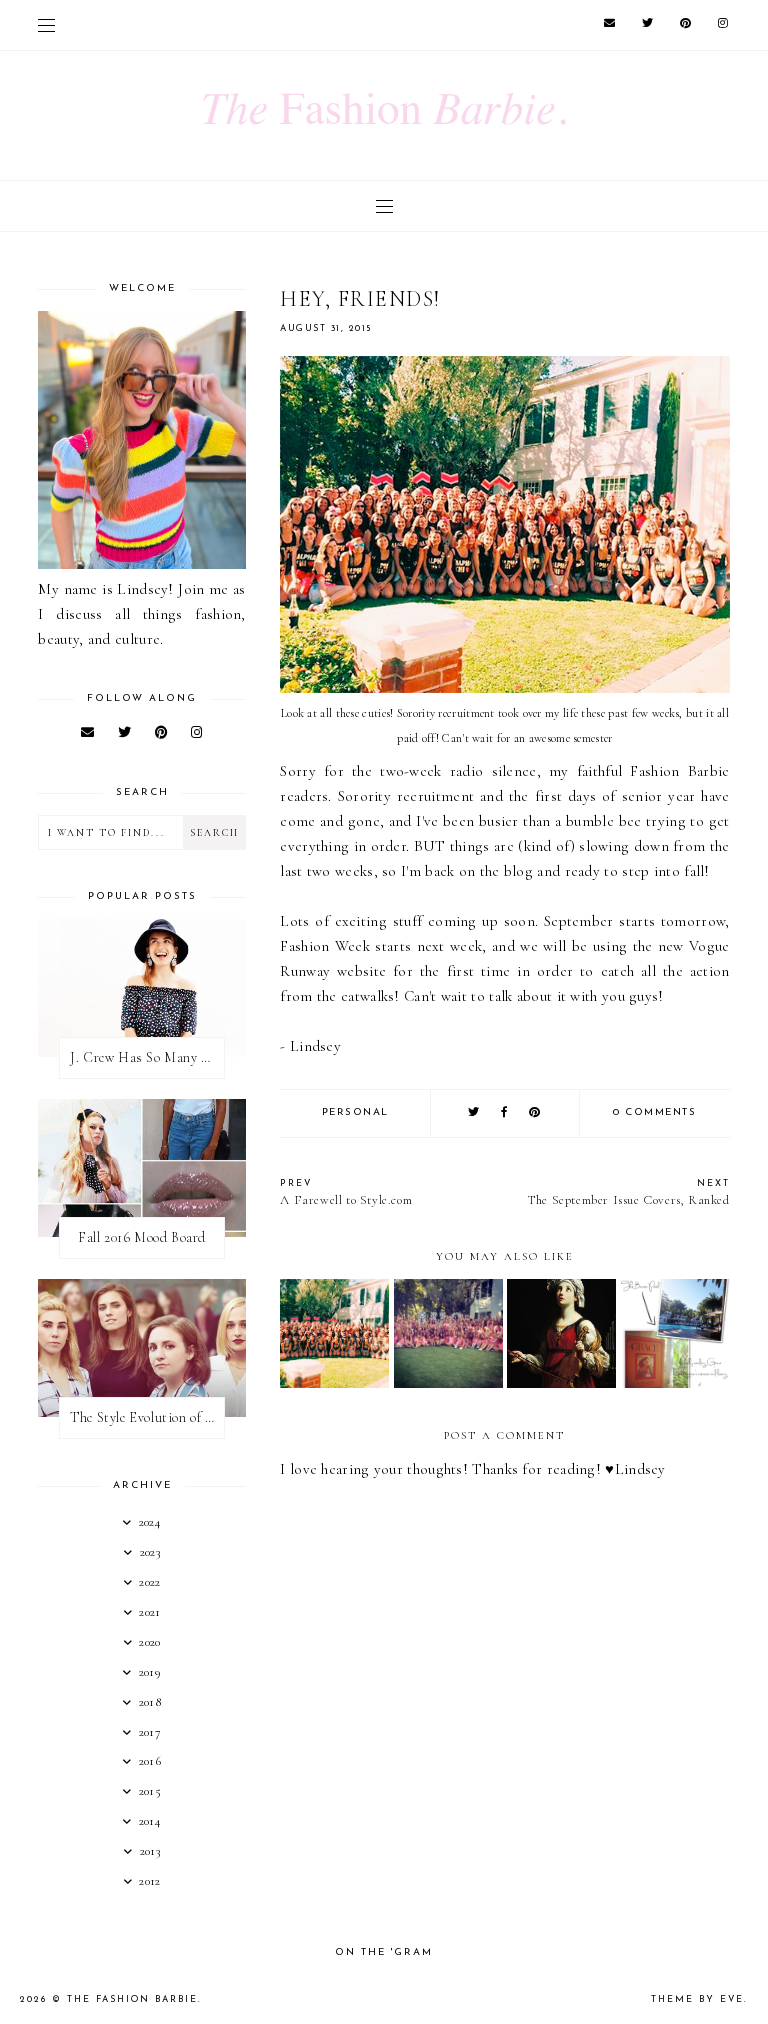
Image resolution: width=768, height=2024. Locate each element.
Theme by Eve (697, 1999)
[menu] (46, 25)
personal (355, 1112)
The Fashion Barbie (132, 1999)
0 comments (654, 1112)
